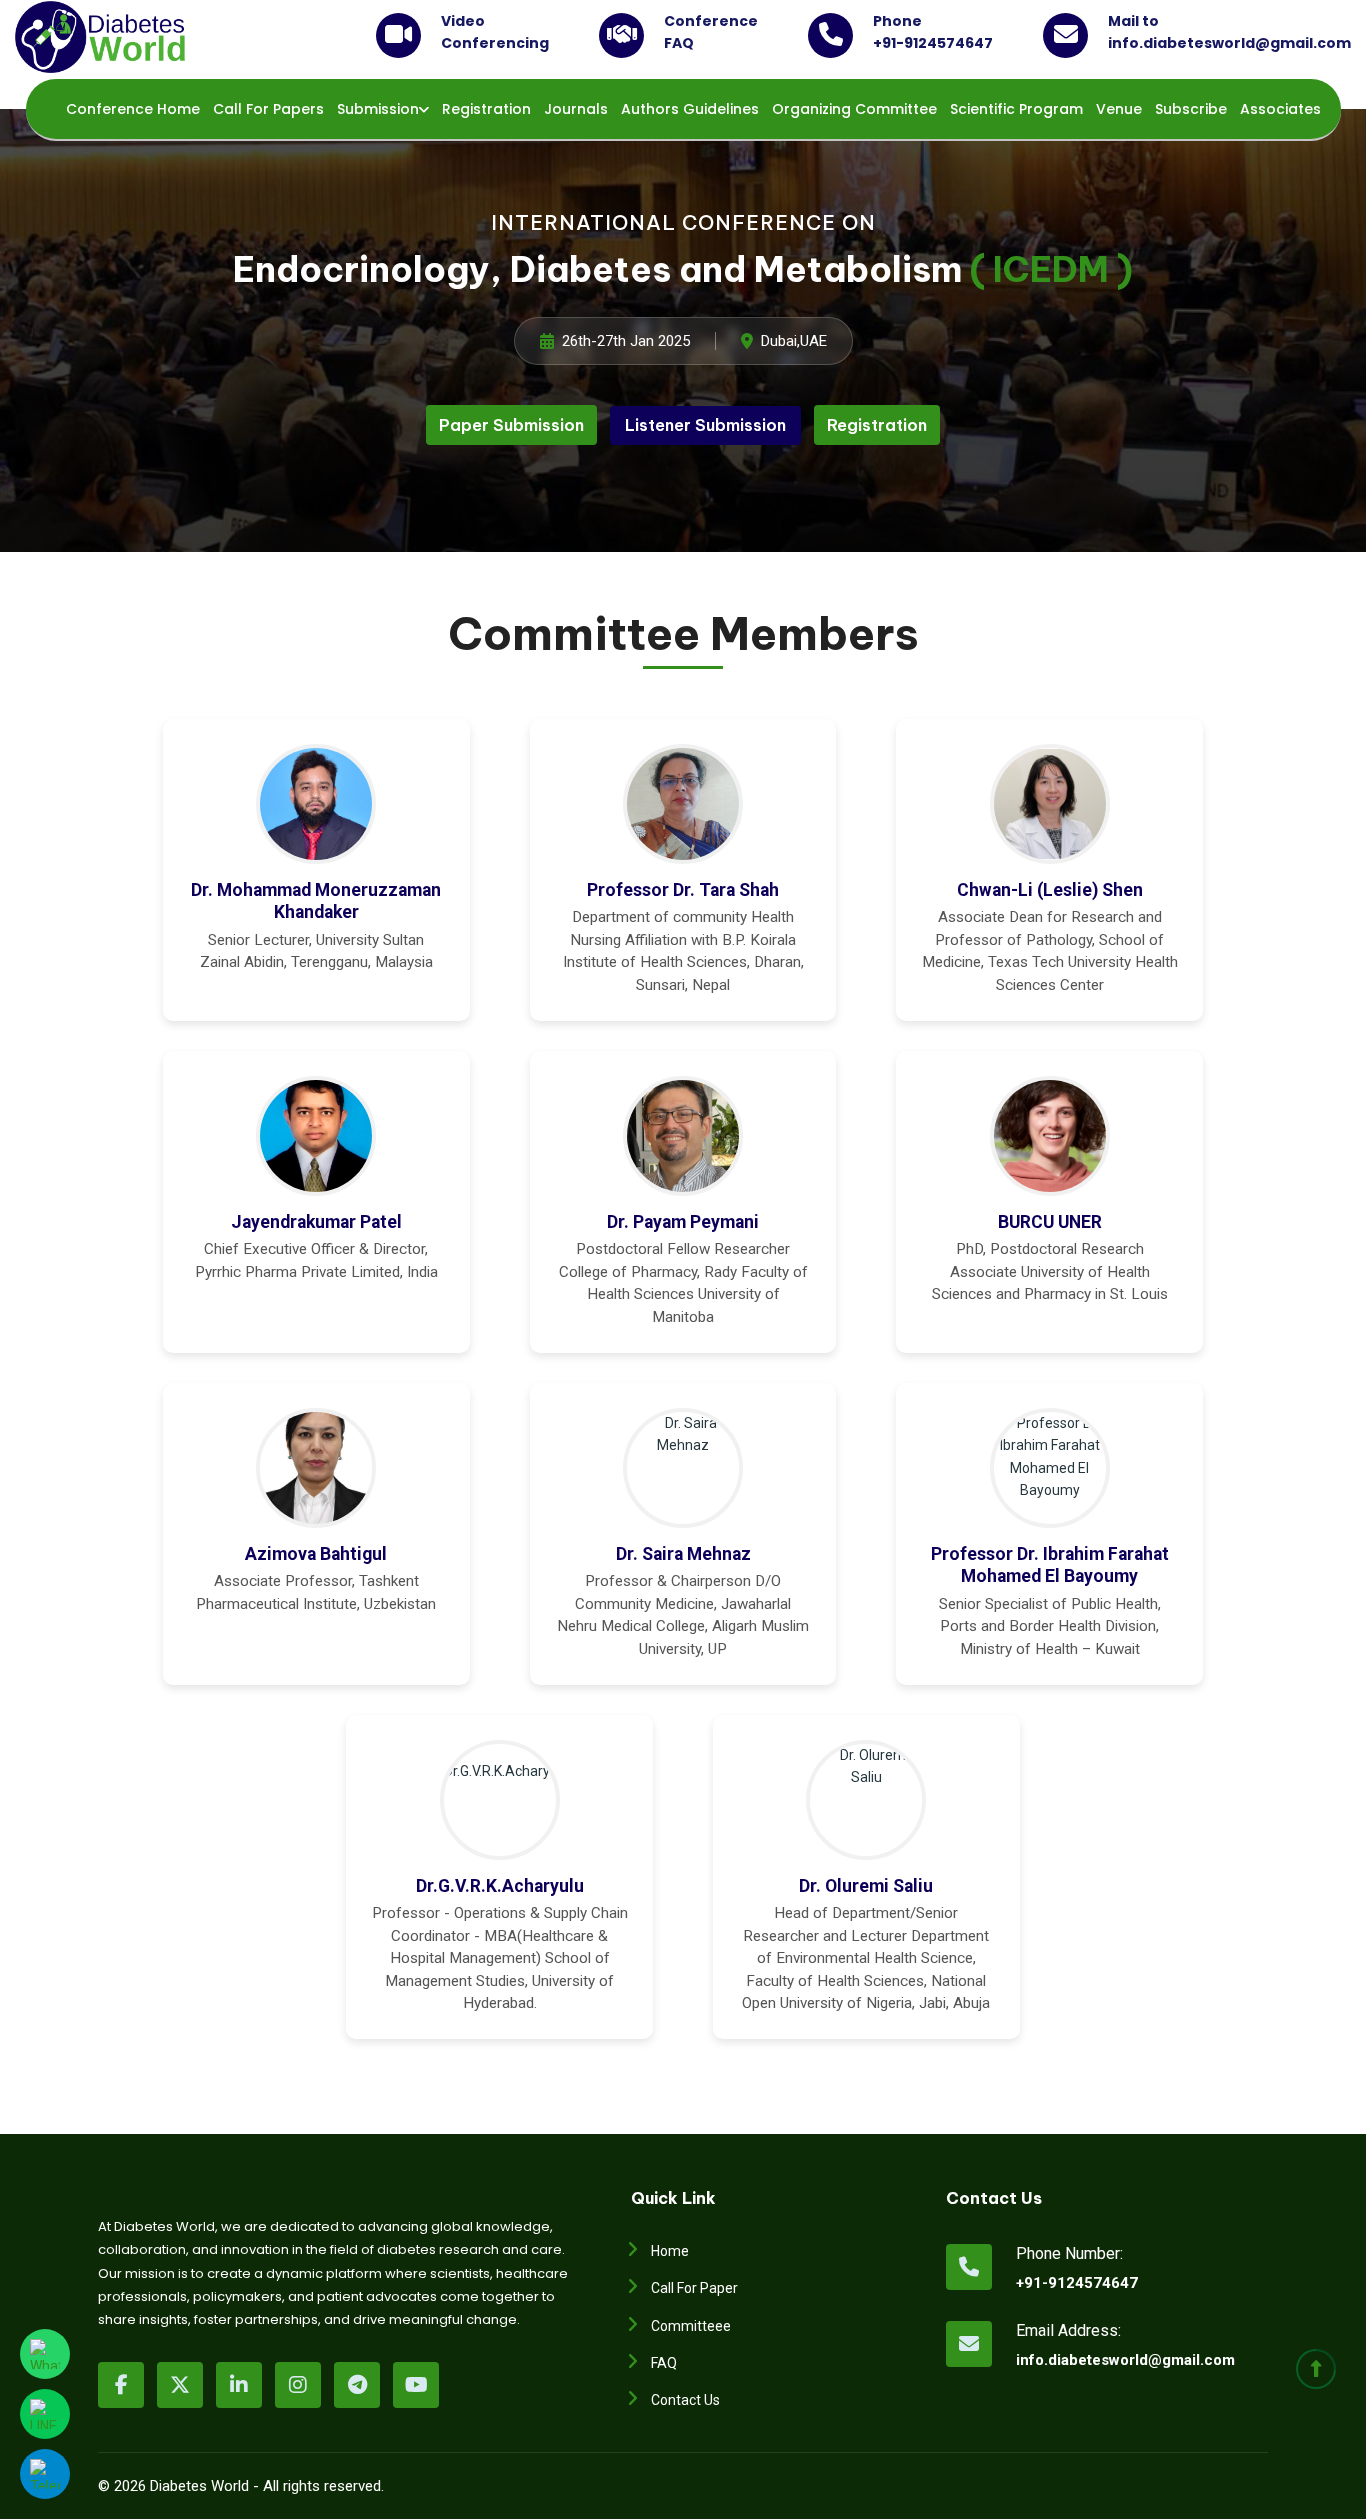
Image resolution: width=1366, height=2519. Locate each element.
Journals (576, 109)
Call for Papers (268, 109)
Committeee (691, 2326)
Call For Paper (694, 2288)
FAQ (664, 2363)
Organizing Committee (854, 109)
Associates (1280, 109)
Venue (1119, 109)
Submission (378, 109)
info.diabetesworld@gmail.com (1084, 2360)
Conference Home (133, 109)
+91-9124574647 (1077, 2283)
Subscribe (1191, 109)
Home (670, 2251)
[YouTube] (416, 2385)
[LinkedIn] (239, 2385)
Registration (486, 109)
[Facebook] (121, 2385)
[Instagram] (298, 2385)
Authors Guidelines (690, 109)
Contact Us (685, 2400)
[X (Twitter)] (180, 2385)
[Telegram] (357, 2385)
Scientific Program (1016, 109)
